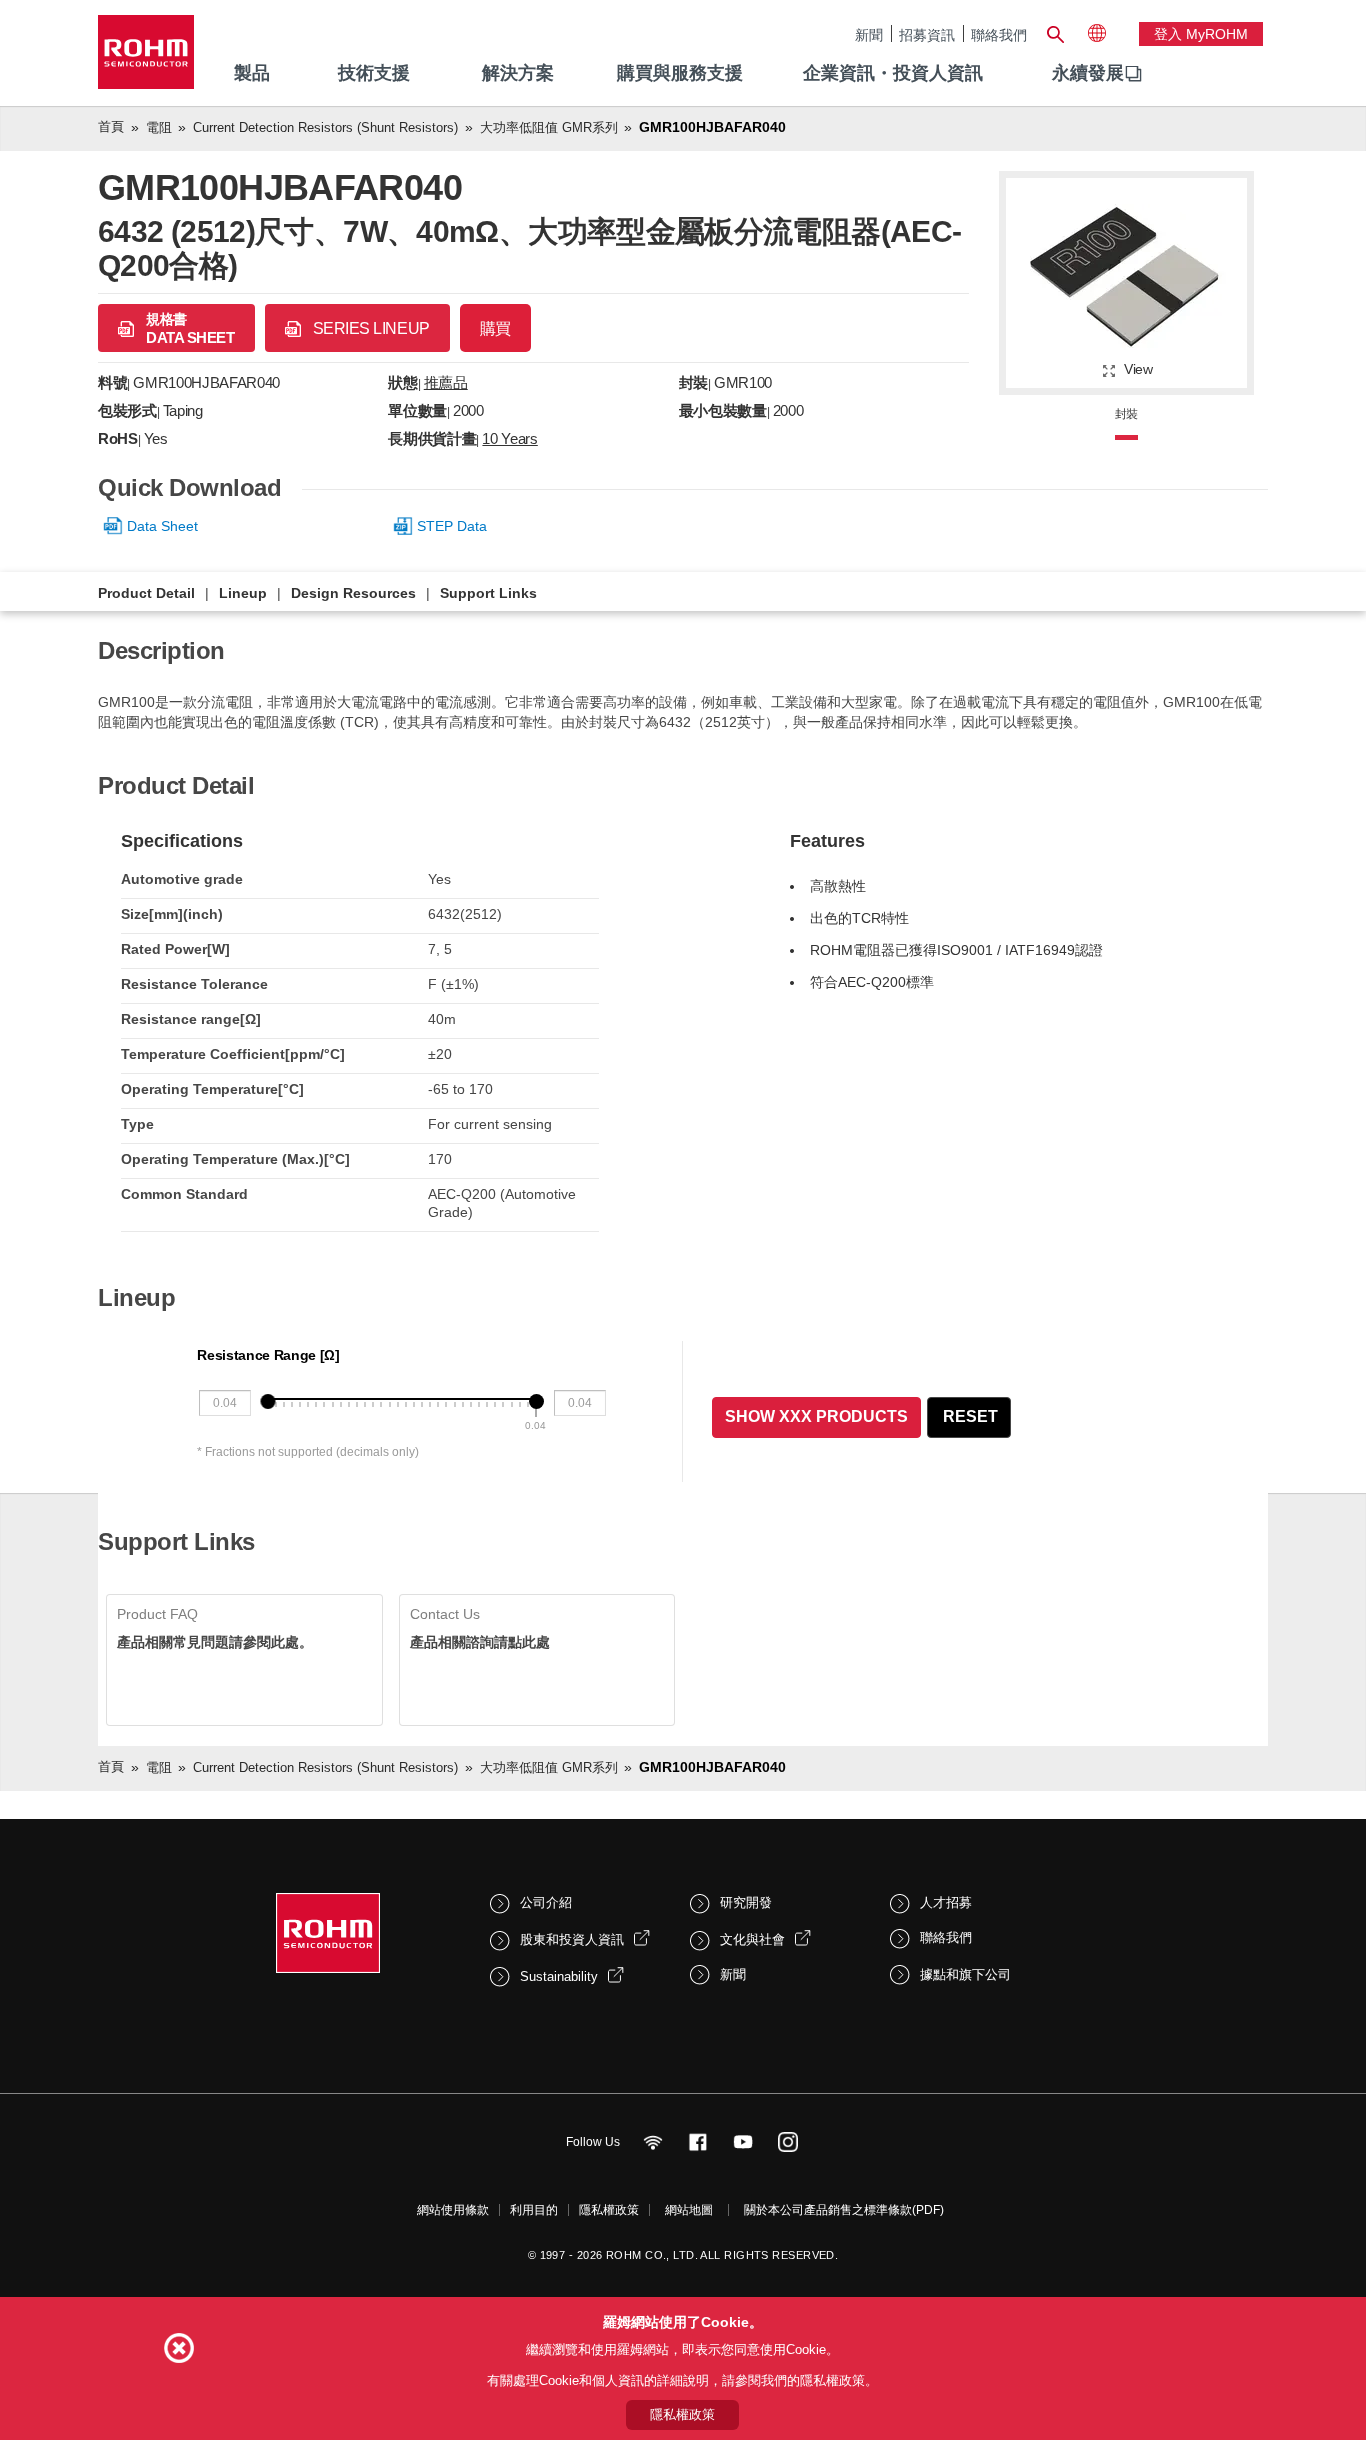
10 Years (509, 438)
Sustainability (559, 1976)
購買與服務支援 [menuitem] (680, 73)
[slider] (267, 1401)
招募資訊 (927, 34)
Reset (970, 1416)
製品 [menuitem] (252, 73)
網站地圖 (689, 2210)
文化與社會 (752, 1939)
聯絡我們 (999, 34)
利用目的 (534, 2210)
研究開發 (746, 1902)
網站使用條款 (453, 2210)
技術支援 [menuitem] (374, 73)
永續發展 (1088, 73)
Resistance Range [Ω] (268, 1355)
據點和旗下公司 (965, 1974)
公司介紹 (546, 1902)
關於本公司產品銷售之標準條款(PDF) (844, 2210)
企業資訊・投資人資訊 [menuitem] (893, 73)
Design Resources (353, 593)
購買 (495, 328)
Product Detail (146, 593)
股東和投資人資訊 (572, 1939)
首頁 (111, 126)
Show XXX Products (816, 1416)
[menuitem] (1088, 74)
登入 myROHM (1201, 34)
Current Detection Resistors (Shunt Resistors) (325, 127)
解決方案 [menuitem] (518, 73)
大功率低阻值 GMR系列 (549, 127)
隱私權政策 (609, 2210)
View (1138, 369)
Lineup (243, 593)
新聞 (869, 34)
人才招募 (946, 1902)
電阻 (159, 127)
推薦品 (446, 382)
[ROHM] (146, 58)
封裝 (1127, 414)
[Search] (1055, 32)
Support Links (488, 593)
